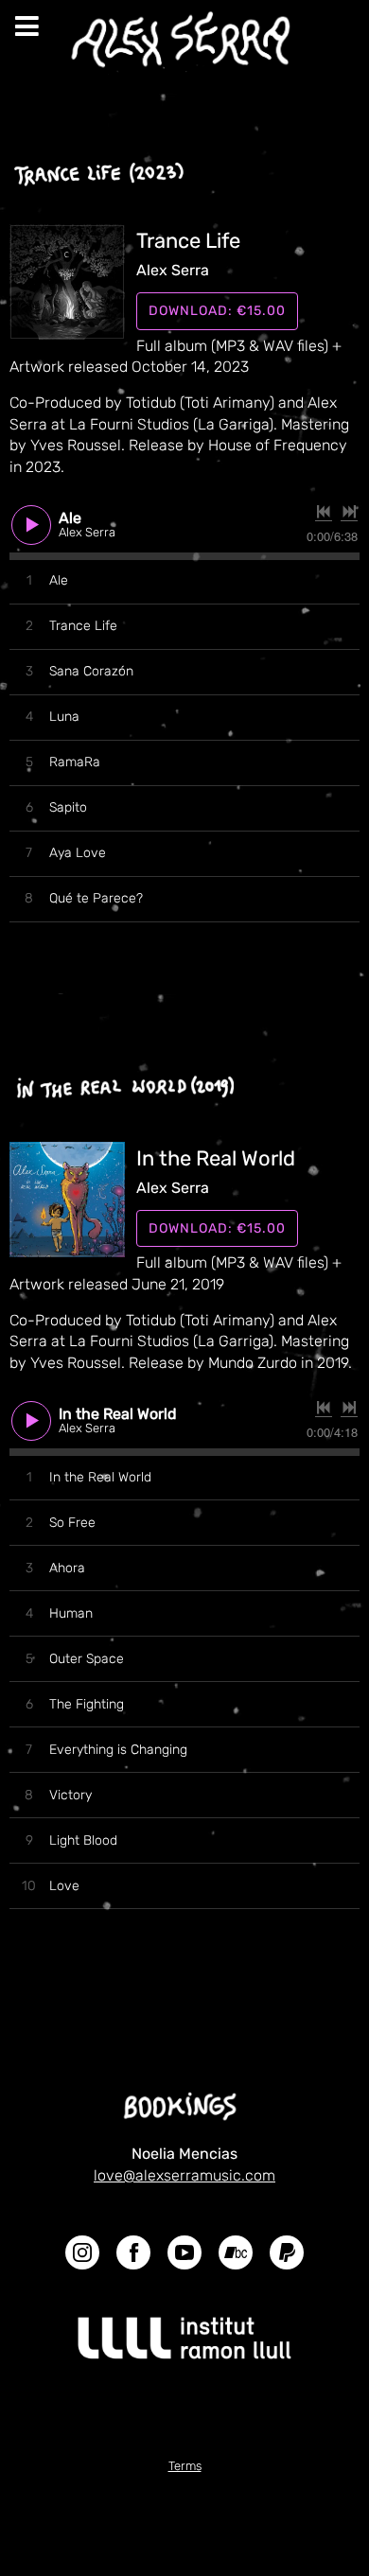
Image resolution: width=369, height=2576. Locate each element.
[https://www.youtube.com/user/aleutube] (184, 2256)
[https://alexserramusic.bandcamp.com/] (236, 2256)
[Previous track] (324, 512)
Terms (185, 2466)
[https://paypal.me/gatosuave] (287, 2256)
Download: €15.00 (217, 311)
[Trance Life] (67, 282)
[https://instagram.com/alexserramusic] (82, 2256)
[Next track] (349, 512)
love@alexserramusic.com (184, 2175)
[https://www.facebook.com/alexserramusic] (133, 2256)
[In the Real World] (67, 1200)
